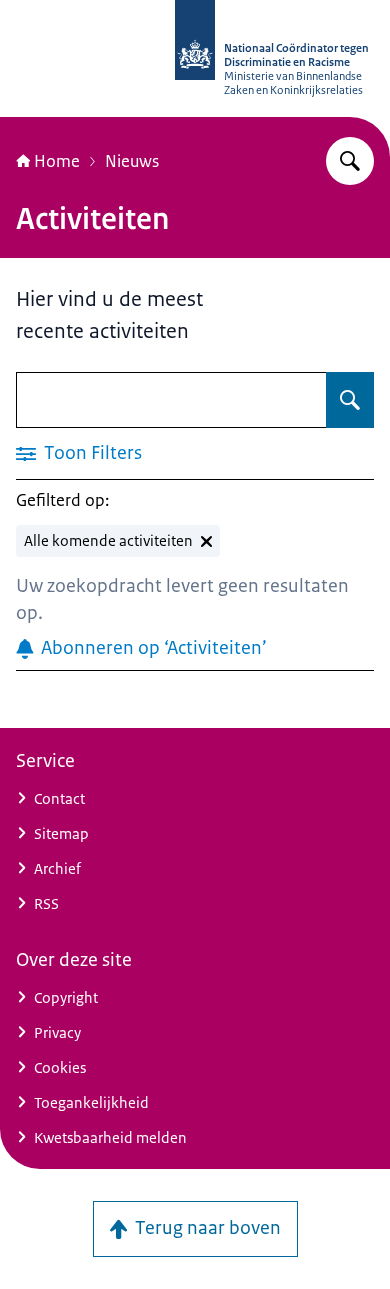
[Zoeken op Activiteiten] (350, 400)
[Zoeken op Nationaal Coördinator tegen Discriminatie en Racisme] (350, 161)
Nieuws (132, 161)
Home (57, 161)
